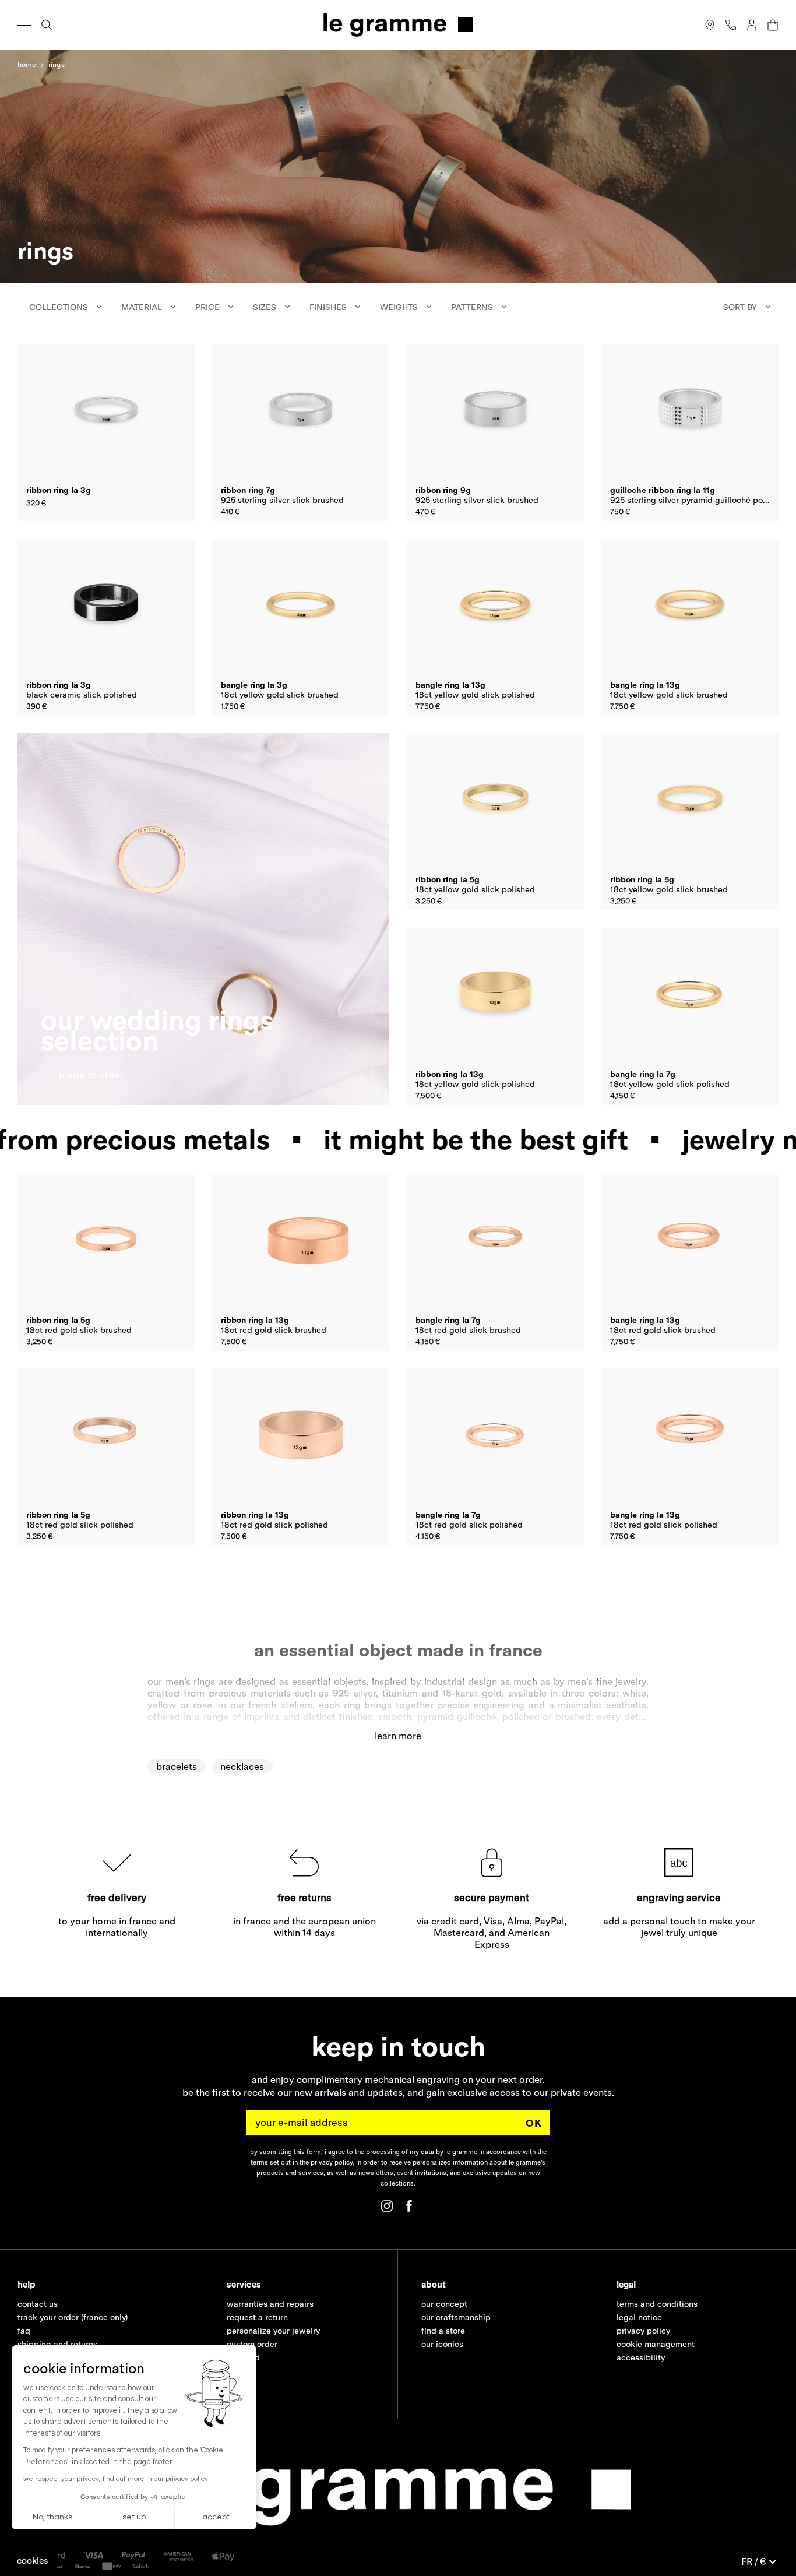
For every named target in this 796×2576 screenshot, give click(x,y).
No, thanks (52, 2517)
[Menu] (24, 25)
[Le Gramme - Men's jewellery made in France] (398, 25)
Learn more (398, 1736)
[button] (33, 2561)
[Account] (752, 25)
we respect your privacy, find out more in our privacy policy (116, 2479)
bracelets (177, 1766)
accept (216, 2517)
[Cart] (773, 25)
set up (134, 2517)
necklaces (242, 1766)
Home (27, 64)
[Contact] (731, 25)
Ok (534, 2123)
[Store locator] (710, 25)
